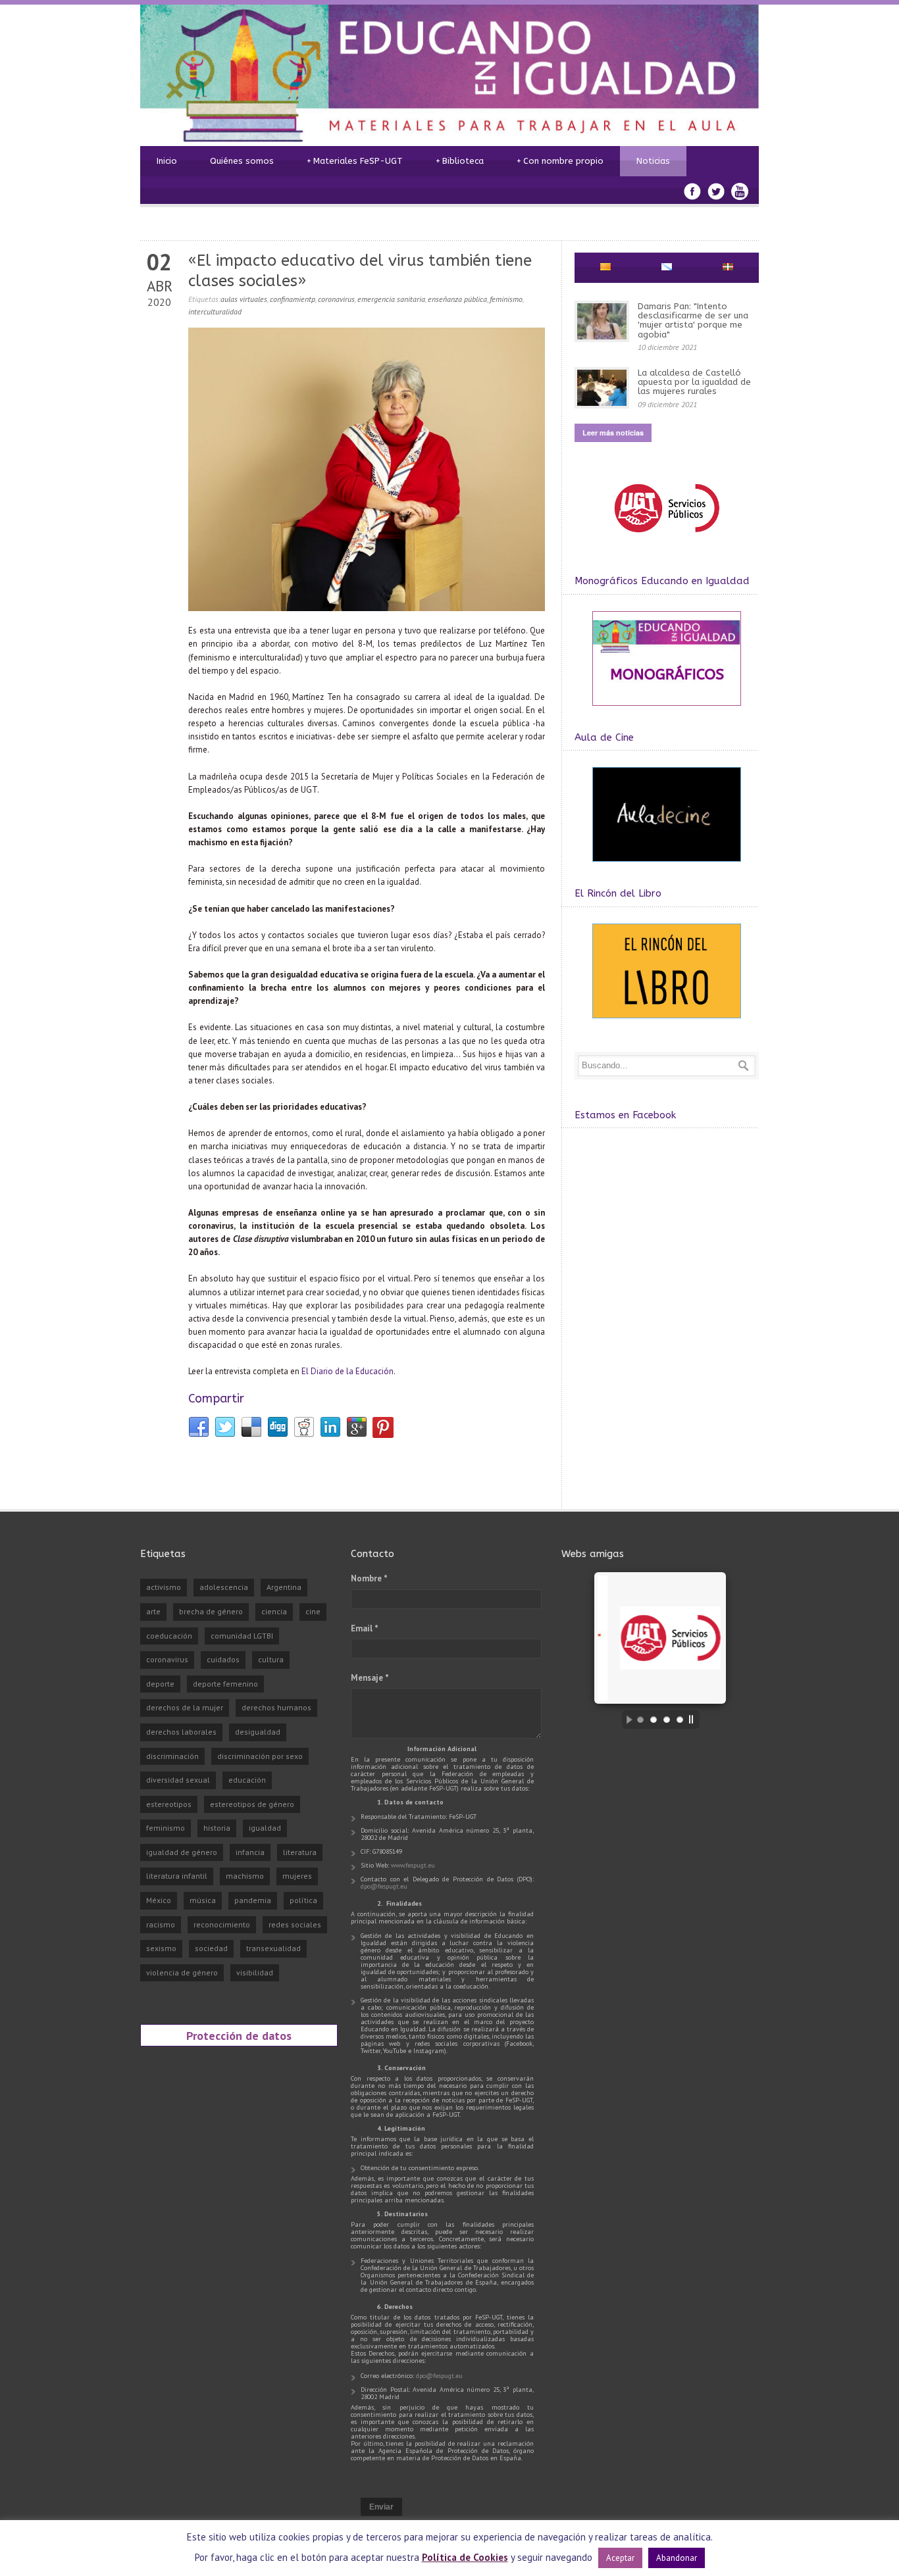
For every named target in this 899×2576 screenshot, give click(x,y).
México (159, 1900)
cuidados (223, 1659)
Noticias (653, 161)
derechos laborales (181, 1732)
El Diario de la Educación (347, 1371)
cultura (271, 1659)
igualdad (265, 1828)
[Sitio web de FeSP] (666, 538)
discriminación (172, 1756)
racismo (161, 1924)
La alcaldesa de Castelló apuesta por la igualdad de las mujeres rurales (694, 382)
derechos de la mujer (185, 1707)
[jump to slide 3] (667, 1720)
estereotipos (169, 1804)
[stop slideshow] (694, 1720)
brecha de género (211, 1611)
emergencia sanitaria (391, 299)
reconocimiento (222, 1924)
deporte (160, 1684)
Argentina (284, 1587)
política (303, 1900)
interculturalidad (215, 311)
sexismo (161, 1948)
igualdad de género (182, 1852)
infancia (250, 1852)
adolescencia (224, 1587)
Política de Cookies (465, 2557)
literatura (300, 1852)
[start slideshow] (626, 1720)
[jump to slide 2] (654, 1720)
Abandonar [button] (677, 2558)
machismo (245, 1876)
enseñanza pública (457, 299)
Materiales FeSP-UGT (355, 161)
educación (247, 1780)
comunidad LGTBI (242, 1636)
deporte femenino (225, 1684)
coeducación (169, 1636)
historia (217, 1828)
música (203, 1900)
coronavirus (336, 299)
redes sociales (295, 1924)
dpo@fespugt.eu (384, 1886)
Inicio (167, 161)
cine (313, 1611)
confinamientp (293, 299)
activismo (164, 1587)
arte (153, 1611)
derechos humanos (276, 1707)
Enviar (381, 2507)
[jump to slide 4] (680, 1720)
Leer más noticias (613, 433)
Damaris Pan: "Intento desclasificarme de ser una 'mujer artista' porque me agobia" (693, 320)
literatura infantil (177, 1876)
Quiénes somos (242, 161)
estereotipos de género (252, 1804)
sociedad (211, 1948)
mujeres (297, 1876)
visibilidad (255, 1972)
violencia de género (182, 1972)
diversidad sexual (178, 1780)
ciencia (274, 1611)
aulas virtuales (244, 299)
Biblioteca (460, 161)
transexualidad (273, 1948)
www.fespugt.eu (413, 1865)
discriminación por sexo (260, 1756)
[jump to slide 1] (640, 1720)
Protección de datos (239, 2035)
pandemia (253, 1900)
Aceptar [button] (620, 2558)
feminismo (506, 299)
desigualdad (258, 1732)
